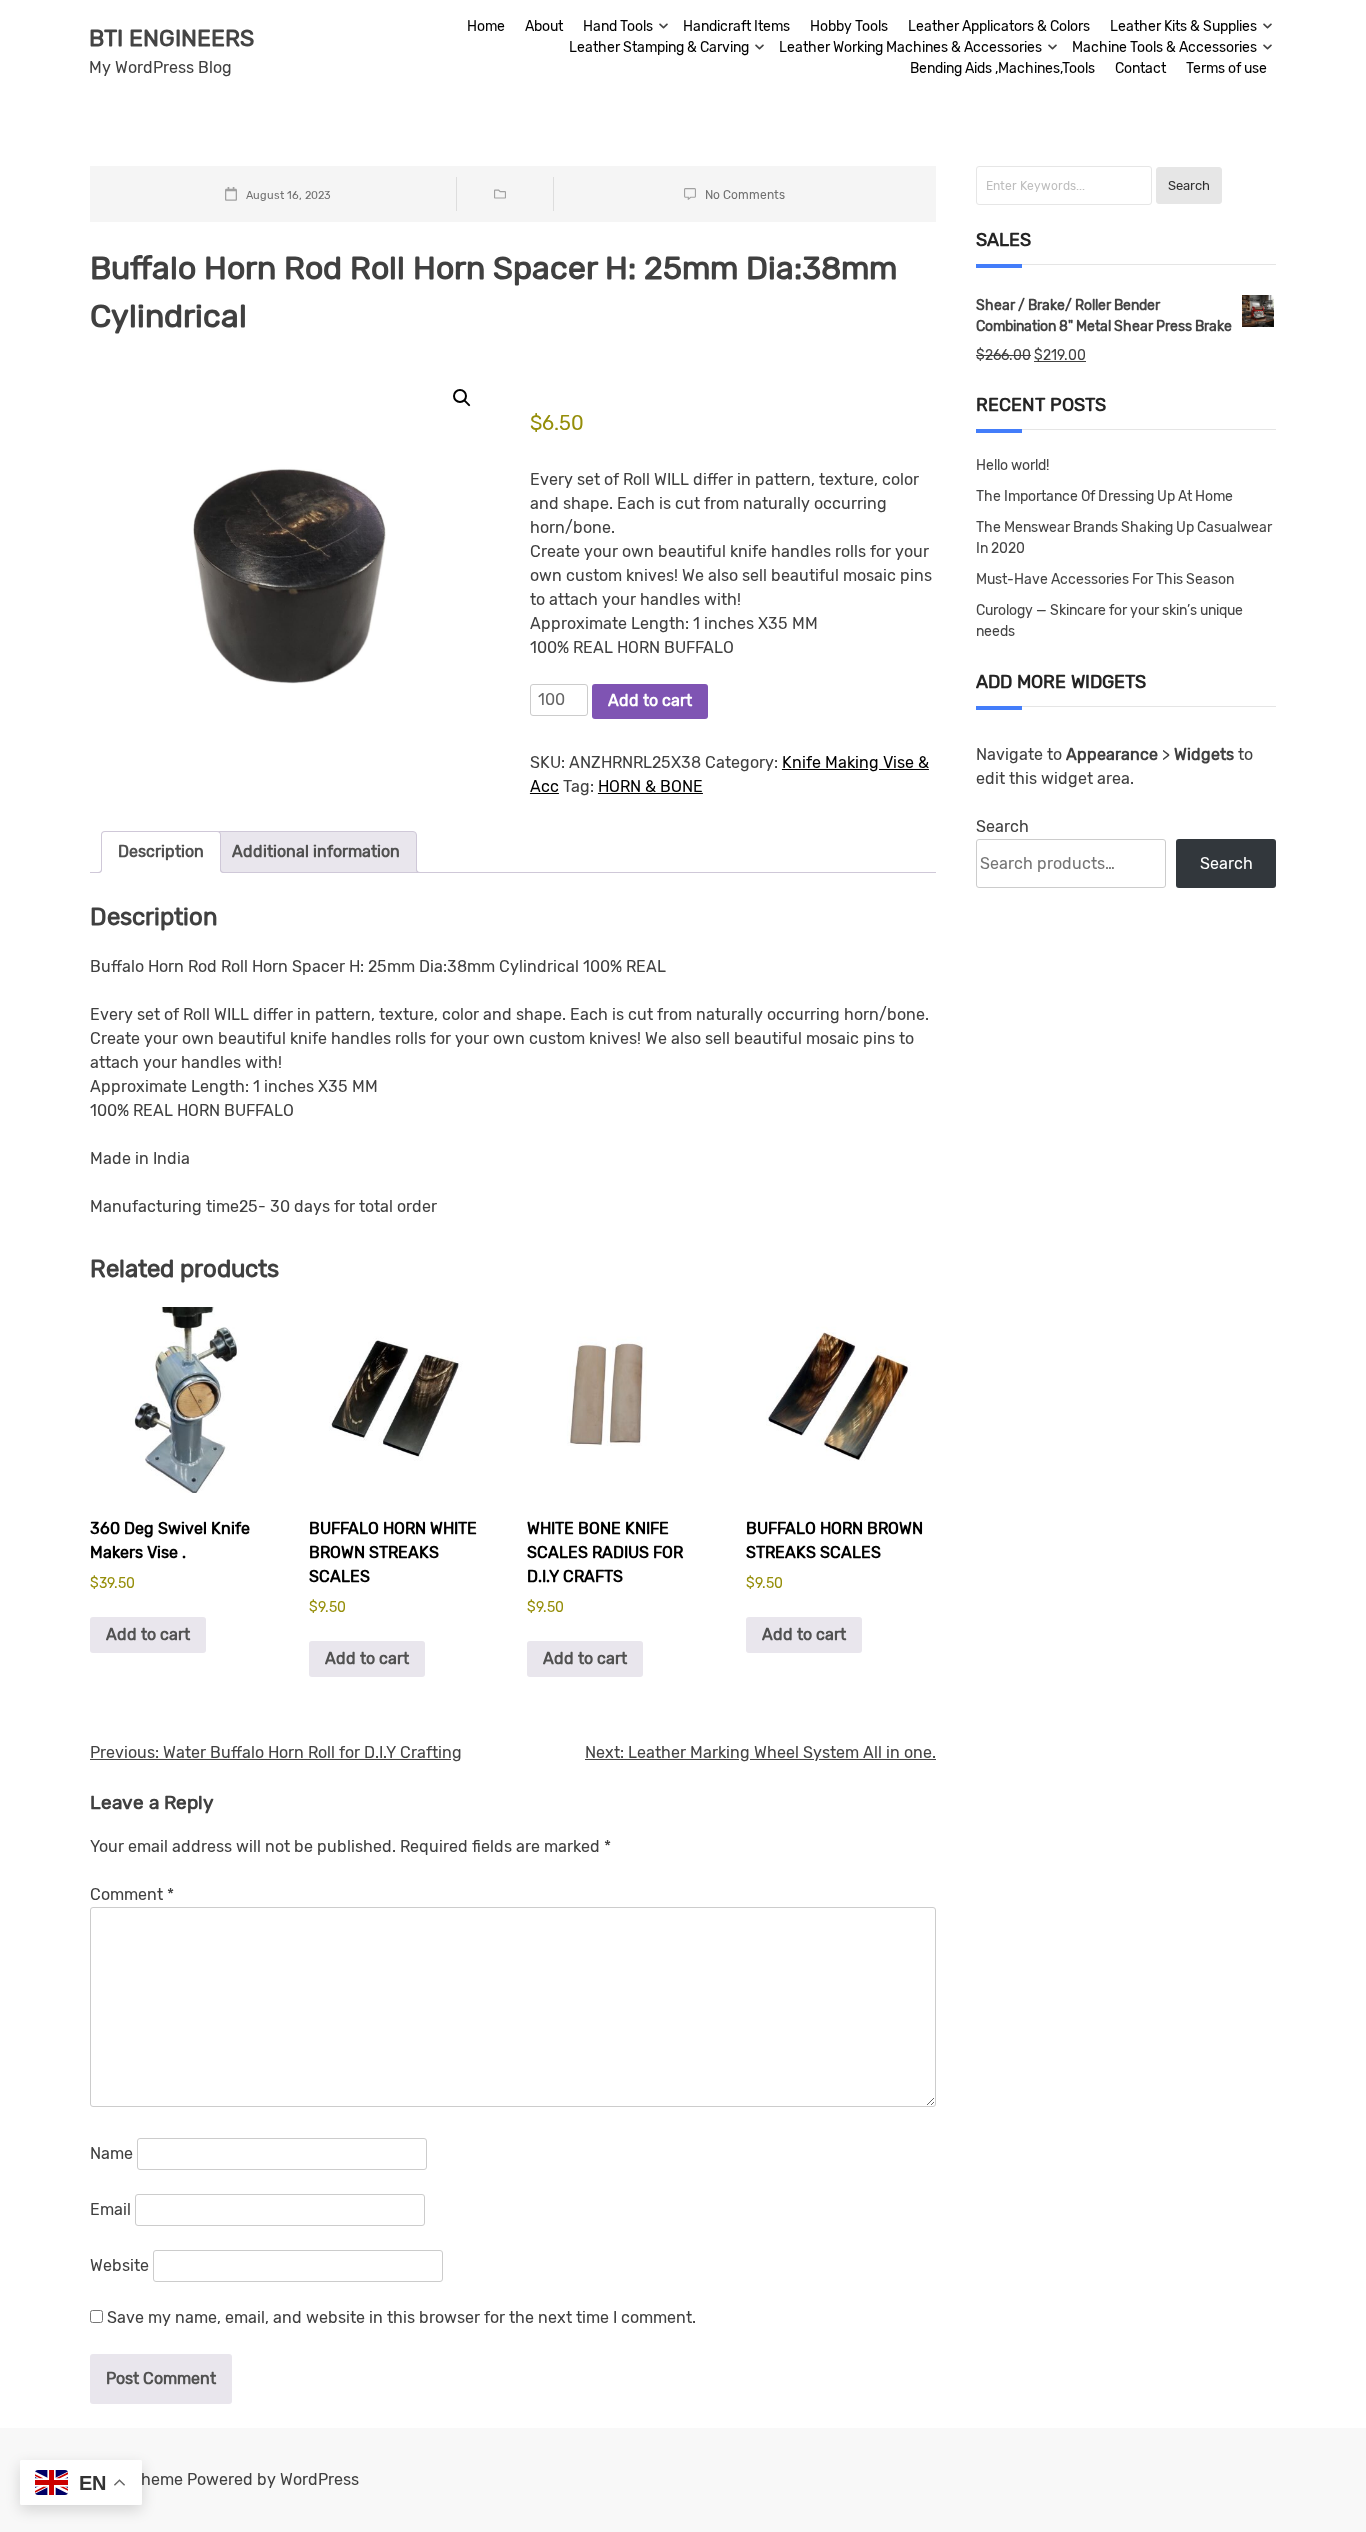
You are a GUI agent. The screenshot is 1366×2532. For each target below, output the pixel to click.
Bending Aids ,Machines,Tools (1002, 68)
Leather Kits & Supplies (1183, 26)
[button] (462, 398)
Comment (132, 1894)
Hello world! (1012, 465)
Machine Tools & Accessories (1164, 47)
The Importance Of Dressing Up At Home (1104, 496)
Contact (1140, 68)
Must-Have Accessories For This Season (1105, 579)
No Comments (745, 195)
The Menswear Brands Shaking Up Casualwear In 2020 (1124, 538)
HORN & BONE (650, 786)
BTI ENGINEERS (171, 38)
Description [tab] (161, 851)
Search (1002, 826)
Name (111, 2153)
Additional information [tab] (316, 851)
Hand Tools (618, 26)
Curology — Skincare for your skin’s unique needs (1109, 621)
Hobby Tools (849, 26)
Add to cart (650, 700)
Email (110, 2209)
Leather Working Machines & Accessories (910, 47)
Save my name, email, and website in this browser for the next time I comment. (401, 2317)
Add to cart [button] (148, 1634)
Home (486, 26)
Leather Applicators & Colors (999, 26)
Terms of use (1226, 68)
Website (119, 2265)
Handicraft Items (736, 26)
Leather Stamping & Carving (659, 47)
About (544, 26)
